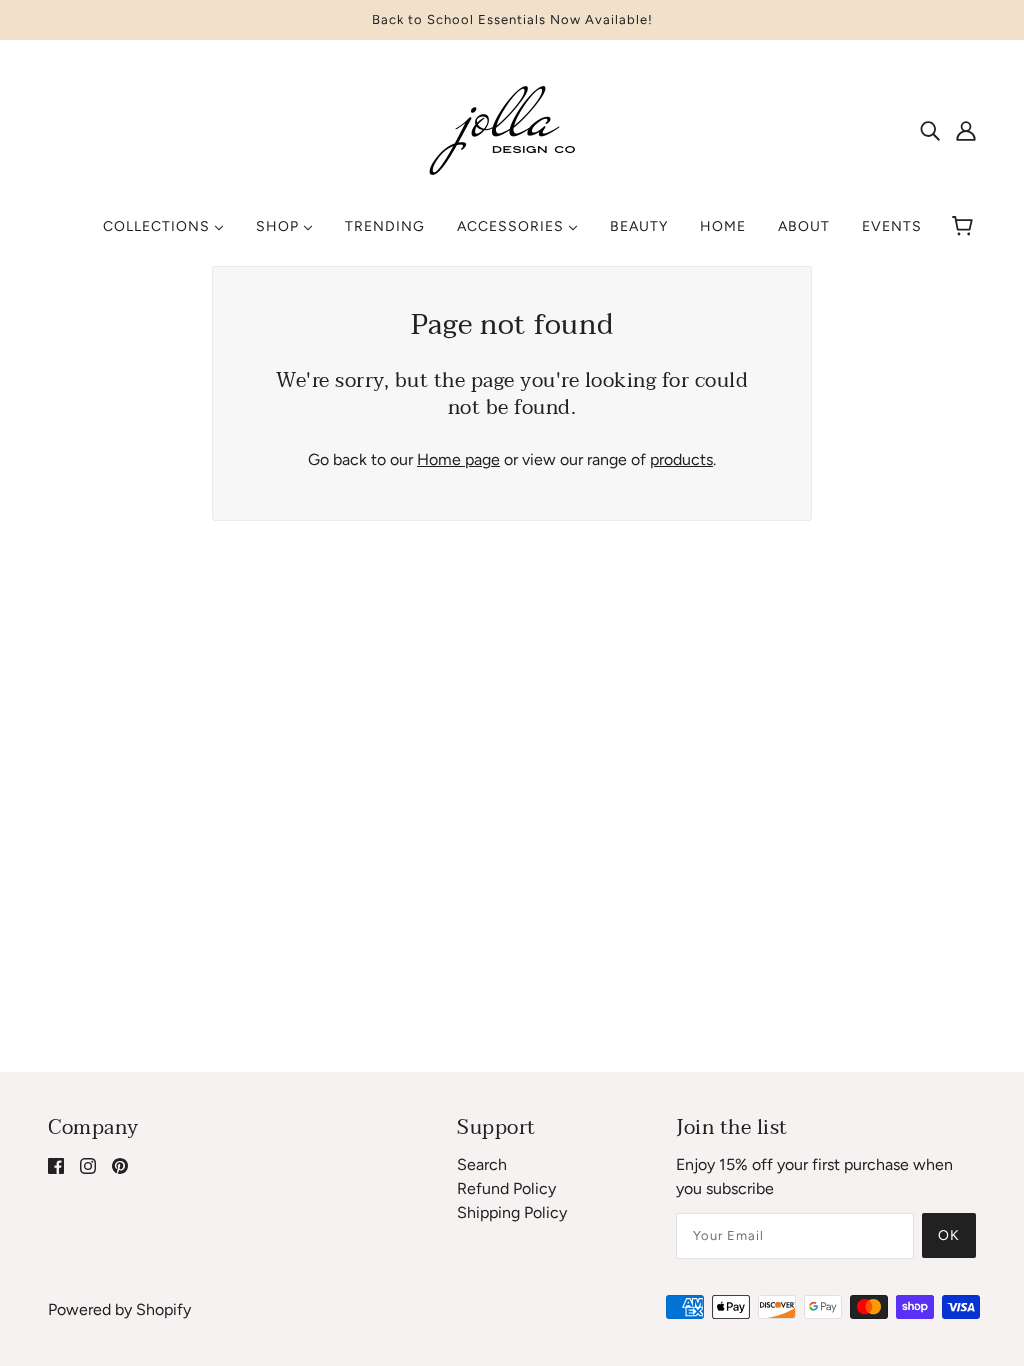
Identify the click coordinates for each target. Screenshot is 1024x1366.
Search (482, 1164)
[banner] (512, 128)
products (681, 459)
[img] (930, 130)
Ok (949, 1235)
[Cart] (965, 227)
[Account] (966, 130)
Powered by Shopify (119, 1309)
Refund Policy (506, 1188)
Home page (458, 459)
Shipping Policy (512, 1212)
